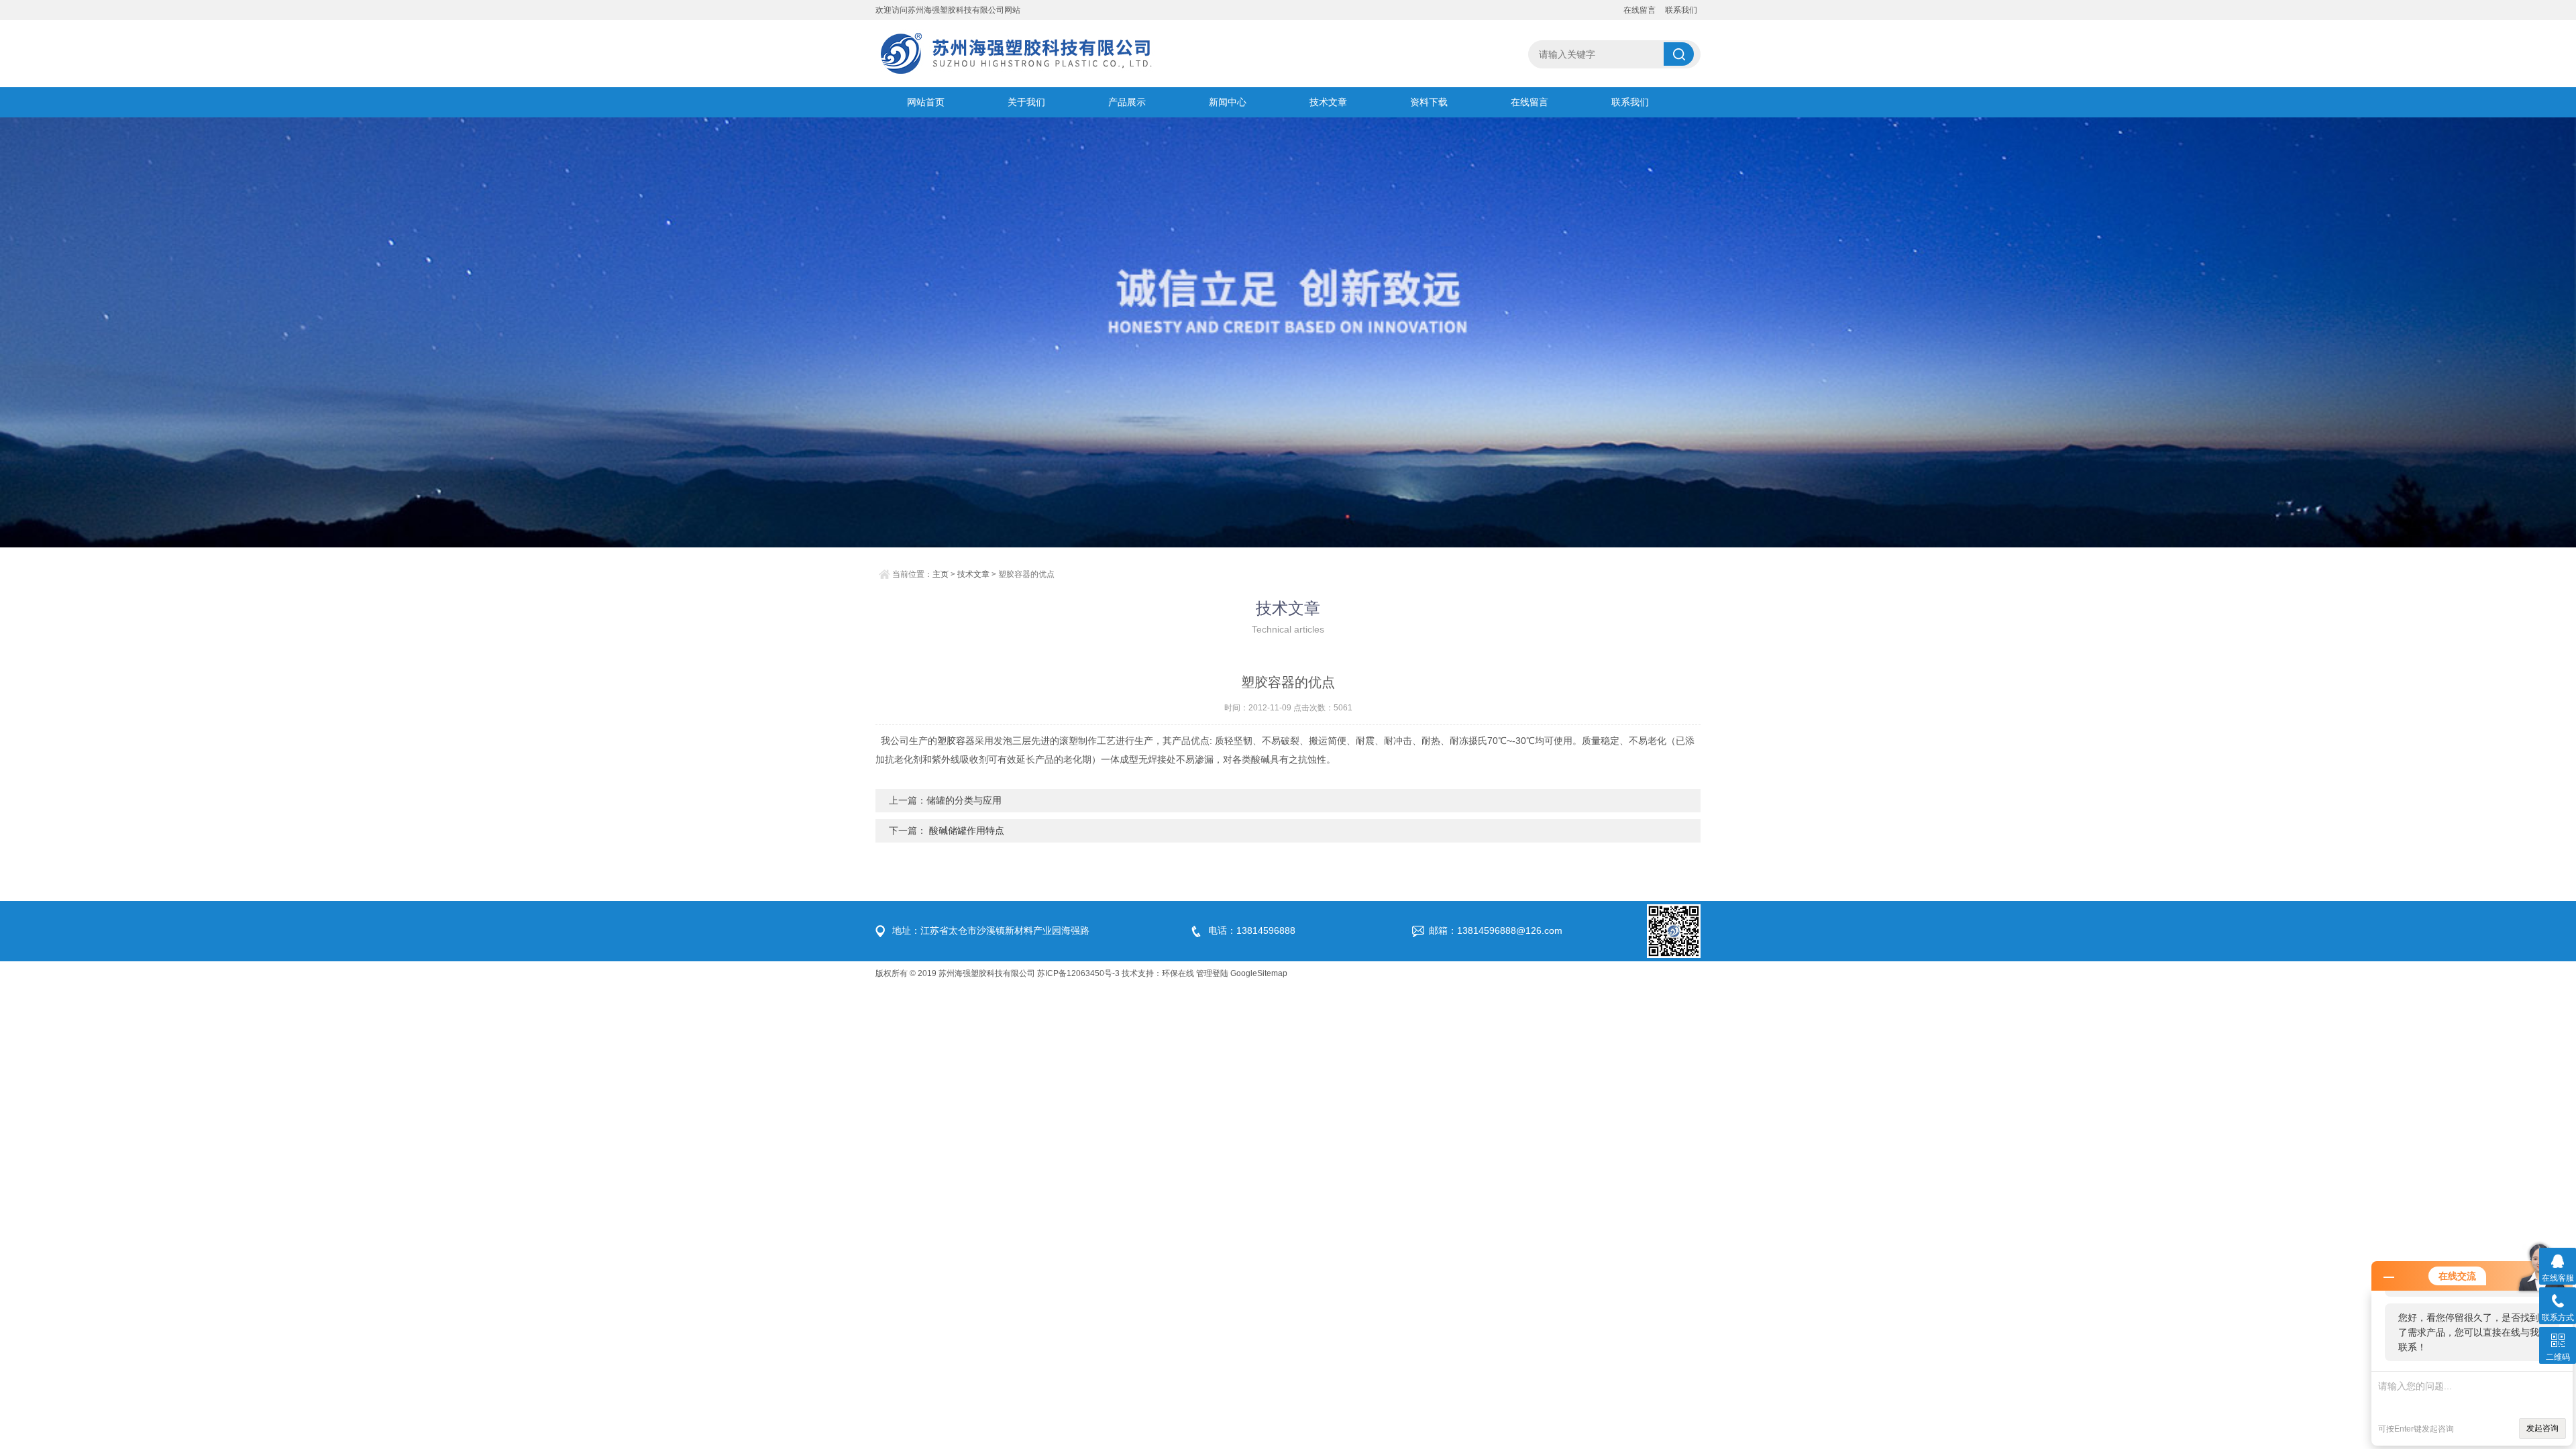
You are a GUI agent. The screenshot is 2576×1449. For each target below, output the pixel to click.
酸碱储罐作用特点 (965, 830)
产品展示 (1127, 102)
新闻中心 (1228, 102)
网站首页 (926, 102)
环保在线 (1178, 973)
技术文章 (1328, 102)
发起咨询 (2542, 1428)
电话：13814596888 (1252, 930)
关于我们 (1026, 102)
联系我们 (1681, 10)
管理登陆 (1212, 973)
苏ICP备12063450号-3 (1078, 973)
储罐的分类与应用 (964, 800)
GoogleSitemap (1259, 973)
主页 (941, 574)
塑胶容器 (956, 741)
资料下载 (1429, 102)
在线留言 (1640, 10)
